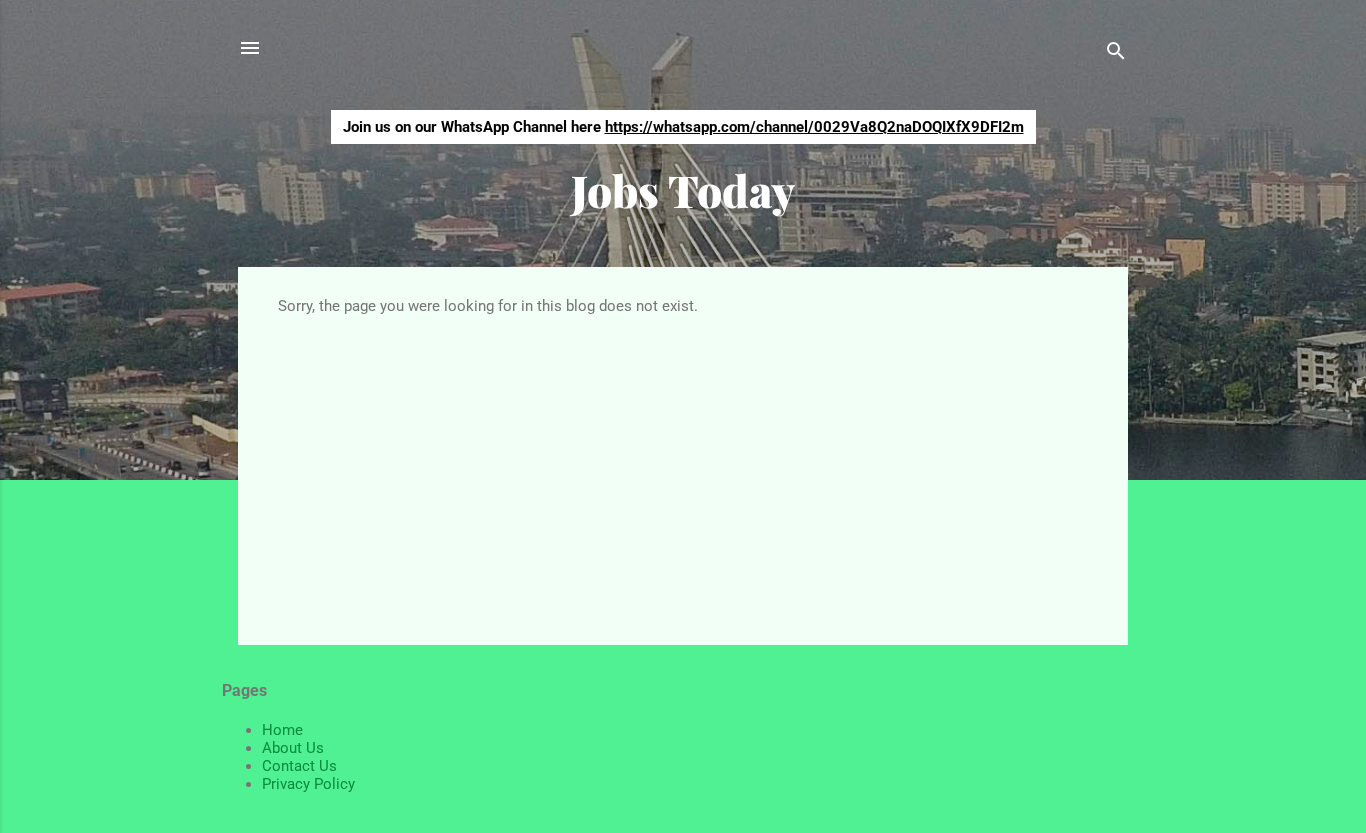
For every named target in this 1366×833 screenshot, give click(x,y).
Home (282, 730)
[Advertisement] (683, 465)
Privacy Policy (308, 784)
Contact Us (299, 766)
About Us (293, 748)
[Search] (1116, 54)
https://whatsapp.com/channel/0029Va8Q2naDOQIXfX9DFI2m (814, 127)
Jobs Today (683, 189)
